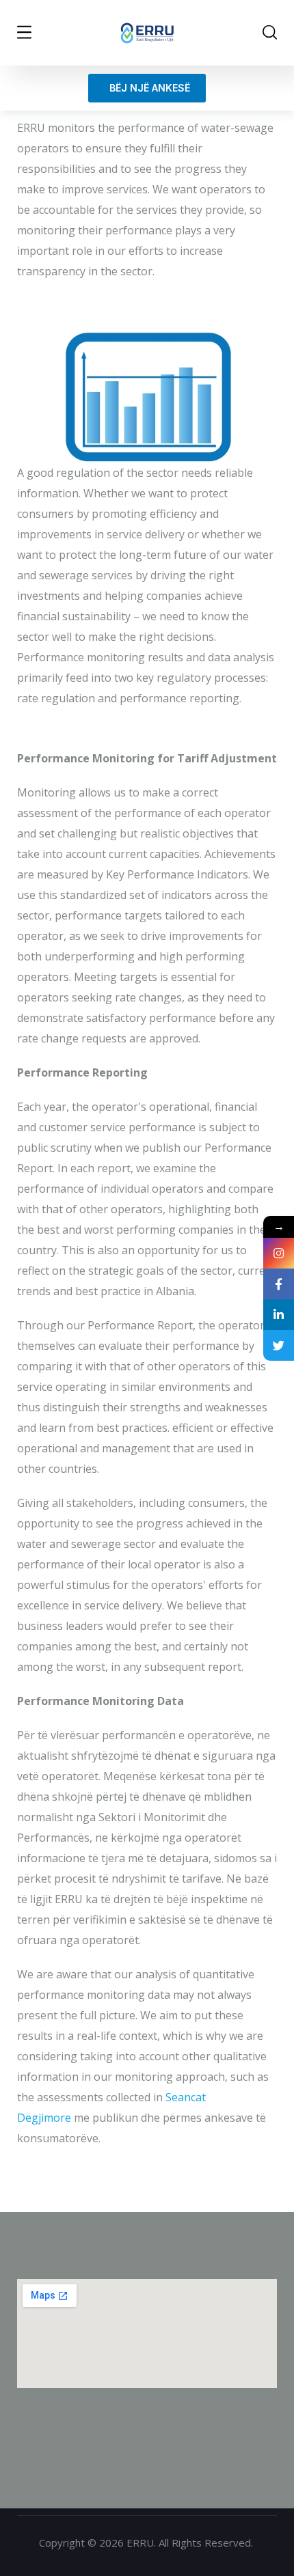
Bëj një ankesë (147, 88)
